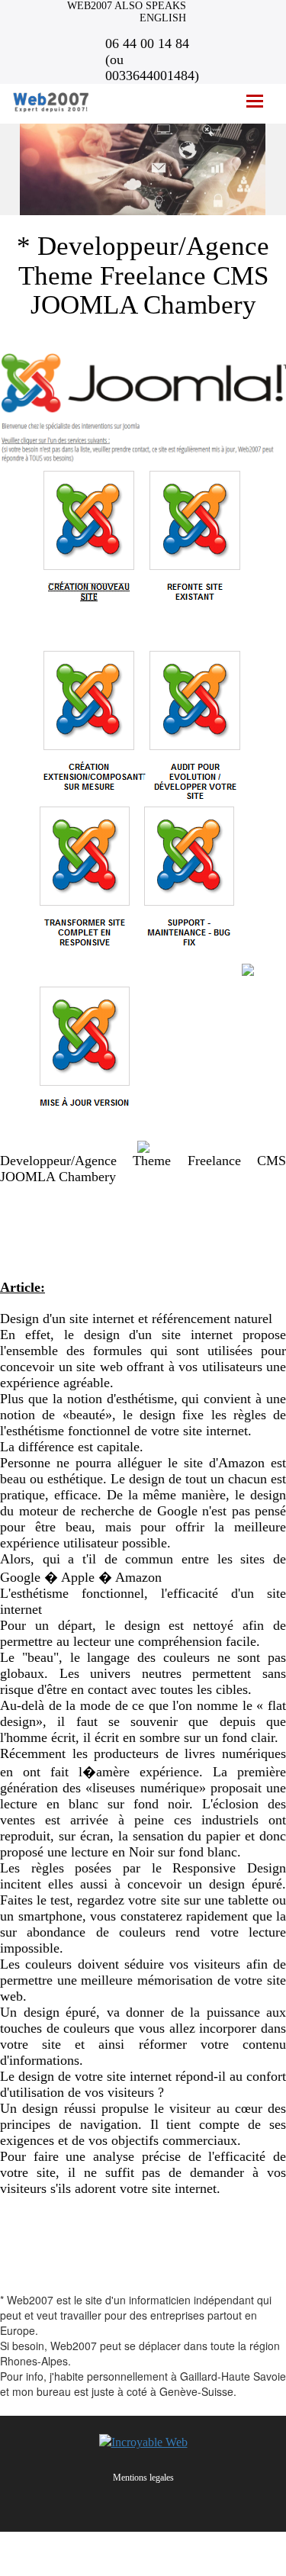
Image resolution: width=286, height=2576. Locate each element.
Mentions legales (143, 2478)
